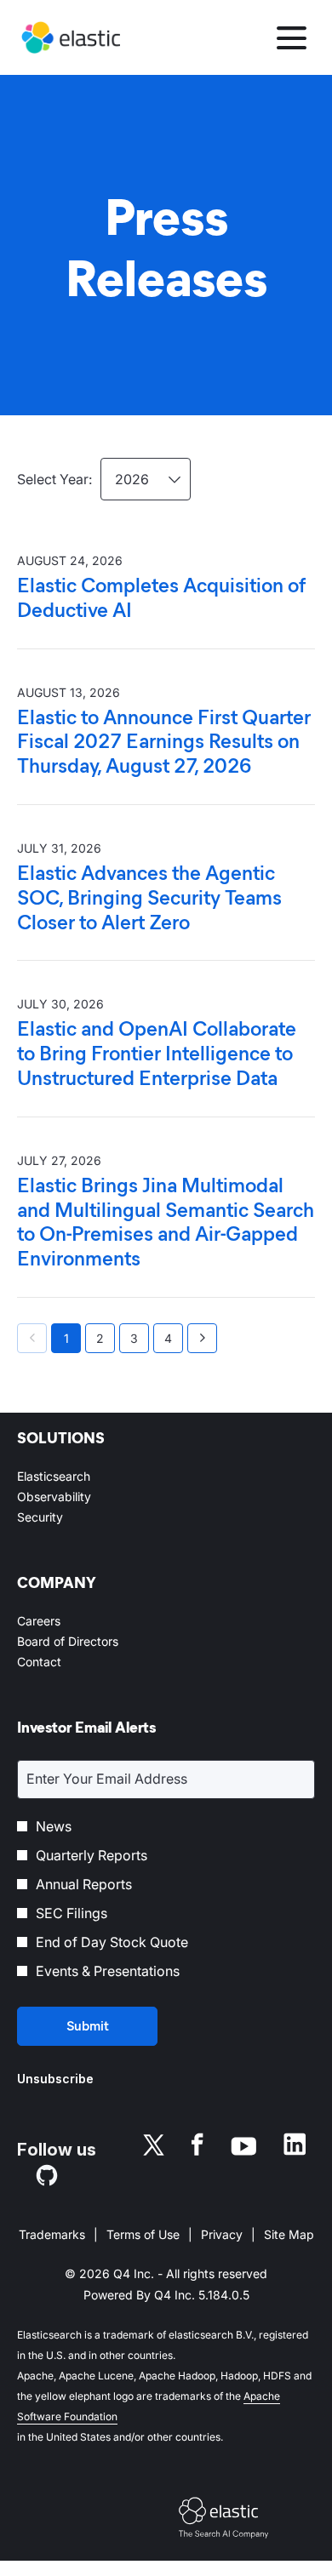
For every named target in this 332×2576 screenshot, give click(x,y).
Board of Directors (89, 1642)
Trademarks (52, 2236)
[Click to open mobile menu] (292, 38)
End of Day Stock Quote (112, 1942)
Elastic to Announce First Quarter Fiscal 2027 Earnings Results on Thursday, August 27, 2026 (164, 742)
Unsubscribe (55, 2079)
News (54, 1826)
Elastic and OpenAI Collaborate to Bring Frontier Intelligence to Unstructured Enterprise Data (157, 1054)
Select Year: (54, 479)
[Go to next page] (202, 1338)
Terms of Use (143, 2236)
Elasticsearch (74, 1476)
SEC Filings (72, 1913)
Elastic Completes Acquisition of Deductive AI (161, 598)
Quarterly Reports (92, 1855)
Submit (88, 2026)
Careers (60, 1621)
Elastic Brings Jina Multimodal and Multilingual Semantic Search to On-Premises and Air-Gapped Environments (166, 1222)
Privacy (222, 2236)
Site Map (289, 2236)
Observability (75, 1497)
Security (61, 1517)
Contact (60, 1662)
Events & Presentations (108, 1971)
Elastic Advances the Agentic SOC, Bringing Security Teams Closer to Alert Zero (149, 898)
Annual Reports (84, 1884)
